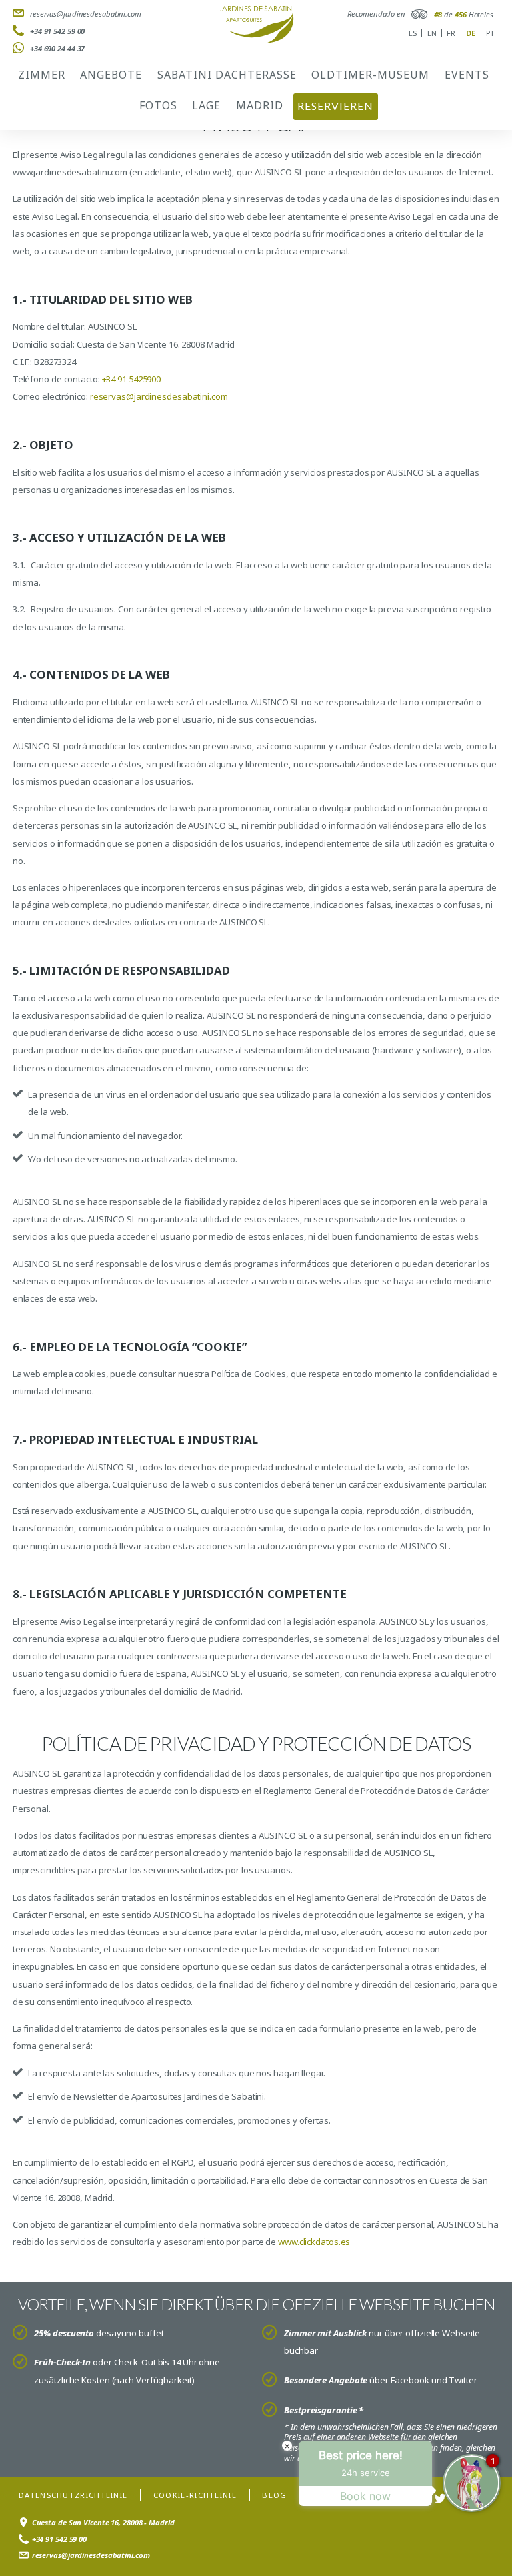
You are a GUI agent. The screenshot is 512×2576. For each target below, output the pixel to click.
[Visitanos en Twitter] (440, 2499)
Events (467, 75)
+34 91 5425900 (132, 379)
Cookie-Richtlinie (195, 2495)
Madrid (260, 105)
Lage (206, 105)
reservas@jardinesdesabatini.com (86, 14)
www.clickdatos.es (314, 2242)
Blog (274, 2495)
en (432, 33)
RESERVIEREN (335, 106)
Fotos (158, 105)
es (413, 33)
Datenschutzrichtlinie (73, 2495)
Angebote (111, 75)
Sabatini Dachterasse (227, 75)
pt (490, 33)
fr (451, 33)
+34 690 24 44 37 (57, 48)
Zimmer (42, 75)
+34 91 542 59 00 (57, 31)
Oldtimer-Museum (370, 75)
